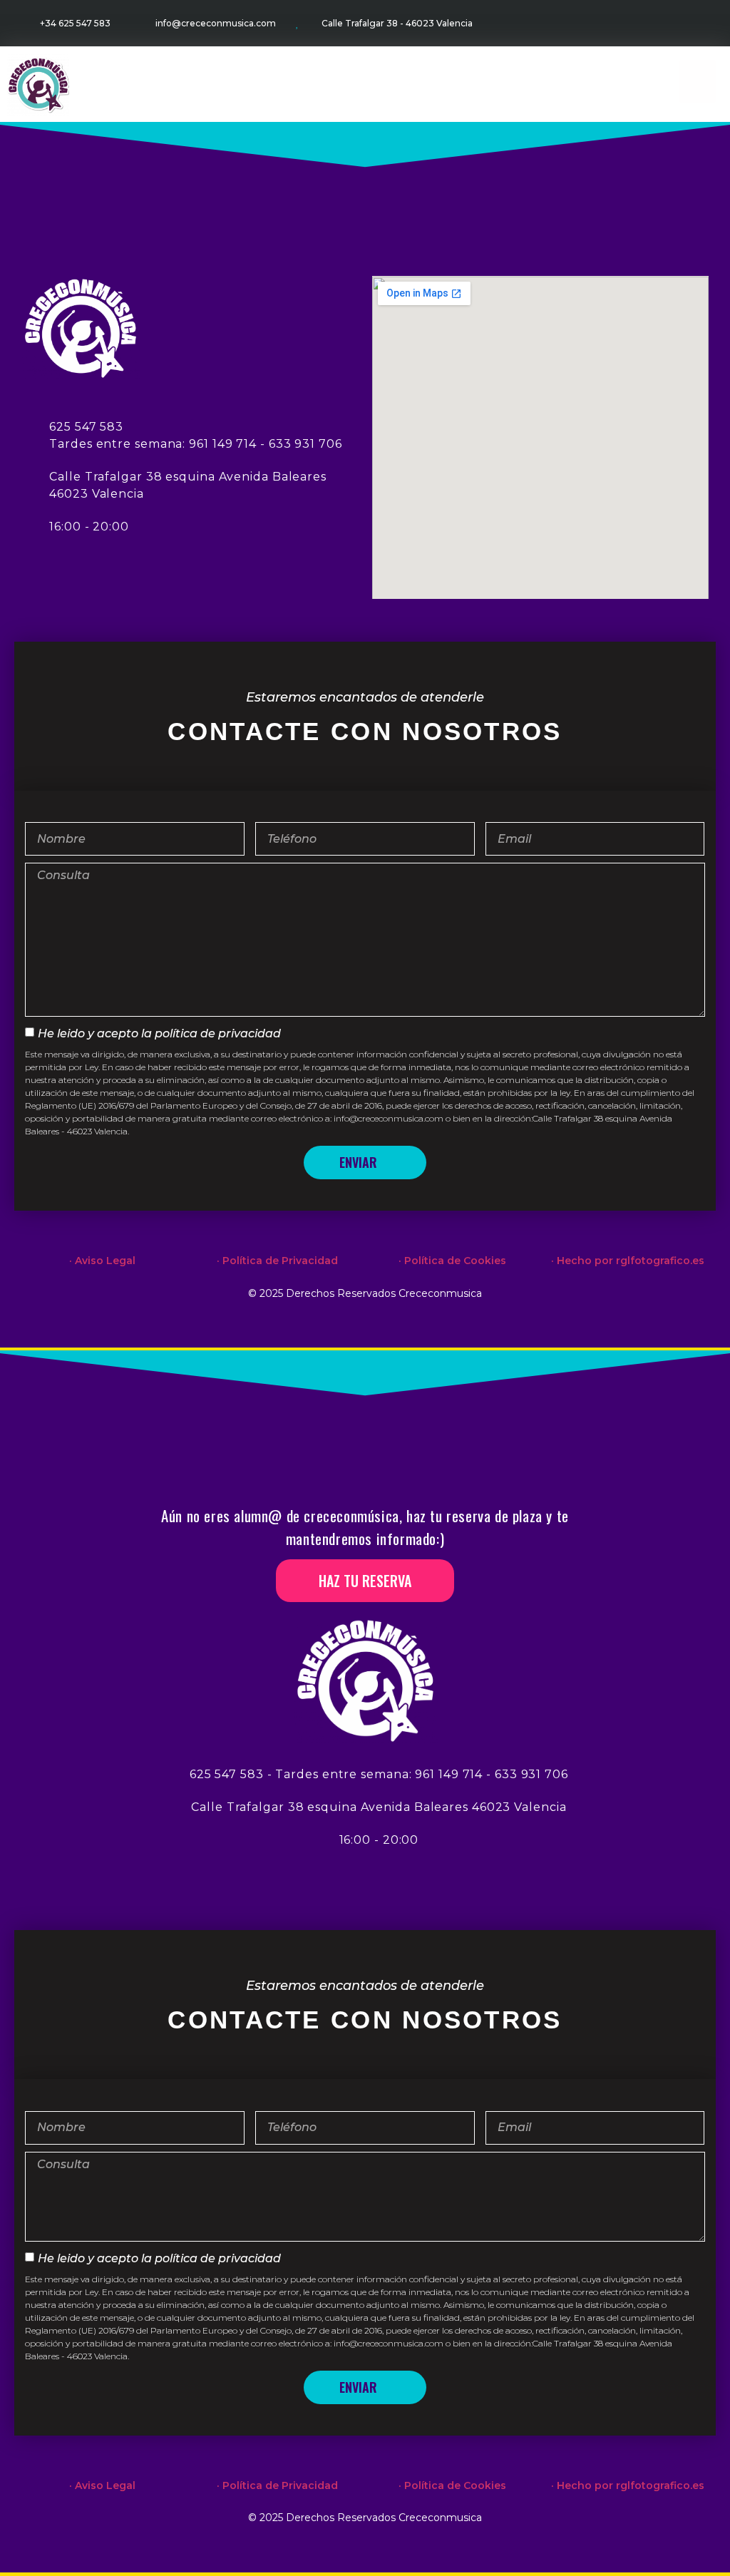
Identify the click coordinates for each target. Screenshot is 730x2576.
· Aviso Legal (102, 1261)
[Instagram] (674, 23)
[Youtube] (702, 23)
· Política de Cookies (452, 1261)
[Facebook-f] (646, 23)
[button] (698, 81)
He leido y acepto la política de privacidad (159, 1033)
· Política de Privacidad (277, 1261)
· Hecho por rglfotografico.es (628, 1261)
